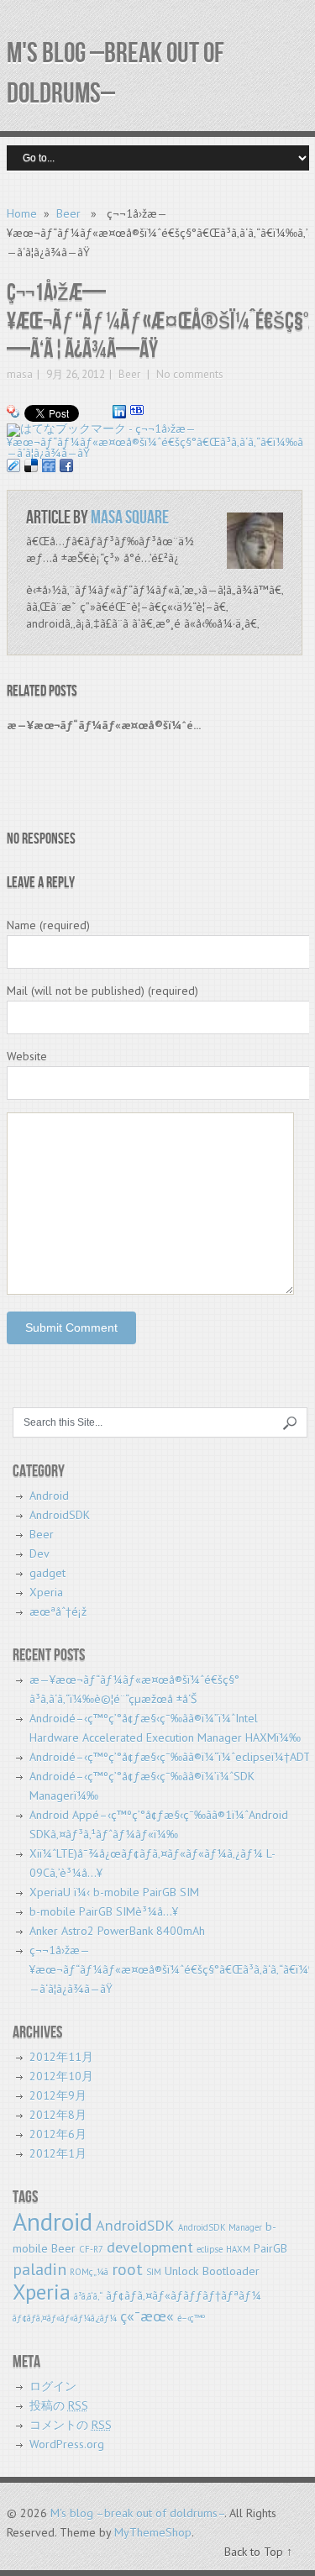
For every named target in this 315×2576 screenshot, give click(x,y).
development (150, 2247)
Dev (39, 1553)
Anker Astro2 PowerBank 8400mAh (117, 1931)
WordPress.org (67, 2444)
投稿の (59, 2405)
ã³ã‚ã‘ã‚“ (88, 2296)
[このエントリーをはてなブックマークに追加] (137, 410)
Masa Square (130, 518)
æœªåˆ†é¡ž (58, 1611)
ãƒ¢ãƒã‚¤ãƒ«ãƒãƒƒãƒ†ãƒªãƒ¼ (184, 2295)
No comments (189, 374)
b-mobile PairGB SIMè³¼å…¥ (104, 1911)
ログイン (53, 2386)
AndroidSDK (60, 1515)
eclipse (210, 2249)
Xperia (46, 1592)
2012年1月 (58, 2153)
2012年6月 (58, 2134)
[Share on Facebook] (66, 464)
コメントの (71, 2425)
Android (49, 1496)
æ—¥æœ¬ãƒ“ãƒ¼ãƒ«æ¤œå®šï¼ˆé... (104, 725)
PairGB (270, 2248)
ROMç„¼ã (89, 2272)
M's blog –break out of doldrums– (137, 2513)
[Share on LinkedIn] (119, 410)
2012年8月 (58, 2115)
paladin (39, 2269)
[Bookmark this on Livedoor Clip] (13, 464)
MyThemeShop (153, 2532)
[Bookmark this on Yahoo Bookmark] (13, 410)
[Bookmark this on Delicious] (31, 464)
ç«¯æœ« (147, 2316)
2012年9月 (58, 2095)
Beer (68, 213)
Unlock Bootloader (212, 2271)
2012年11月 (61, 2057)
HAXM (238, 2249)
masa (20, 374)
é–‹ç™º (191, 2318)
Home (22, 213)
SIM (154, 2272)
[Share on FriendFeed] (49, 464)
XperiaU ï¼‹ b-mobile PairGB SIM (114, 1892)
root (127, 2269)
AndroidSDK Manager (220, 2227)
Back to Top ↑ (258, 2552)
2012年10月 (61, 2076)
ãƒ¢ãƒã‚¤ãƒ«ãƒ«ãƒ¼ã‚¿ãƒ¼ (65, 2318)
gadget (47, 1573)
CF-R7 (91, 2249)
